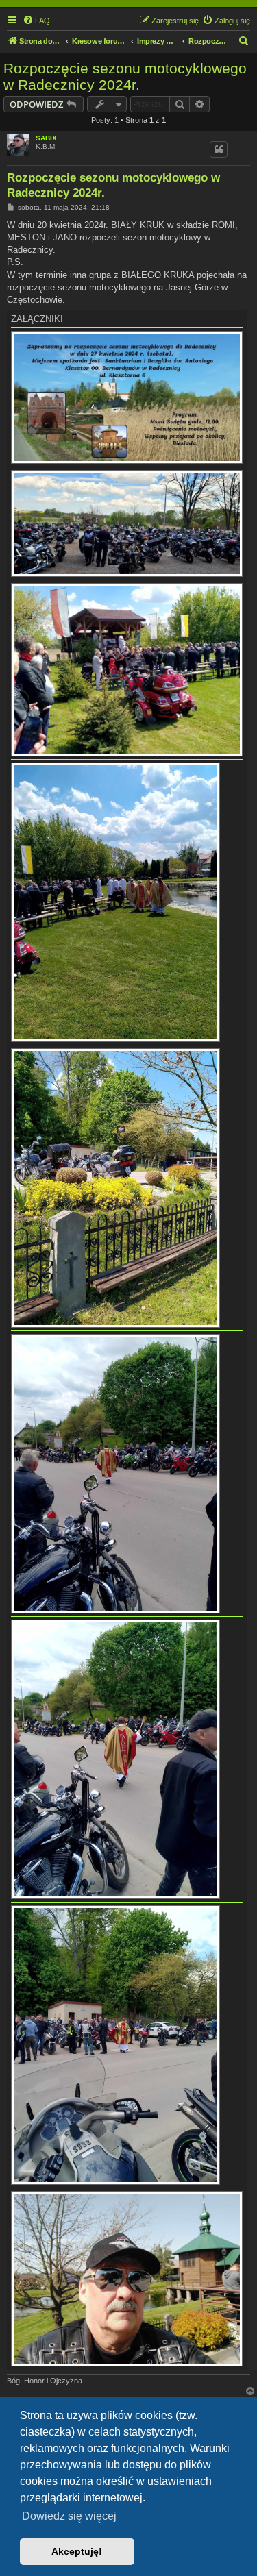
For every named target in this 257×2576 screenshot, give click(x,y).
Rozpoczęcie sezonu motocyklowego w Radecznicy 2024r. (125, 76)
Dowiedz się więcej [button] (69, 2516)
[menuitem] (36, 21)
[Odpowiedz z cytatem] (219, 149)
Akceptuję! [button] (77, 2551)
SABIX (46, 138)
